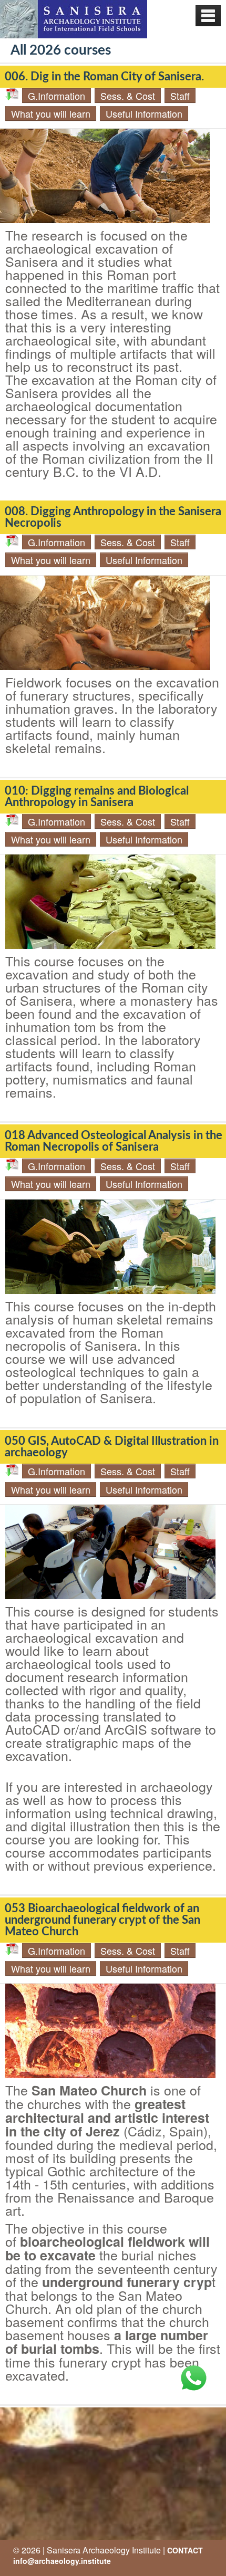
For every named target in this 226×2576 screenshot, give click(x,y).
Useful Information (144, 113)
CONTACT (185, 2550)
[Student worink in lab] (110, 902)
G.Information (56, 96)
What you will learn (51, 113)
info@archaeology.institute (62, 2561)
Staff (180, 96)
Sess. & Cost (128, 96)
